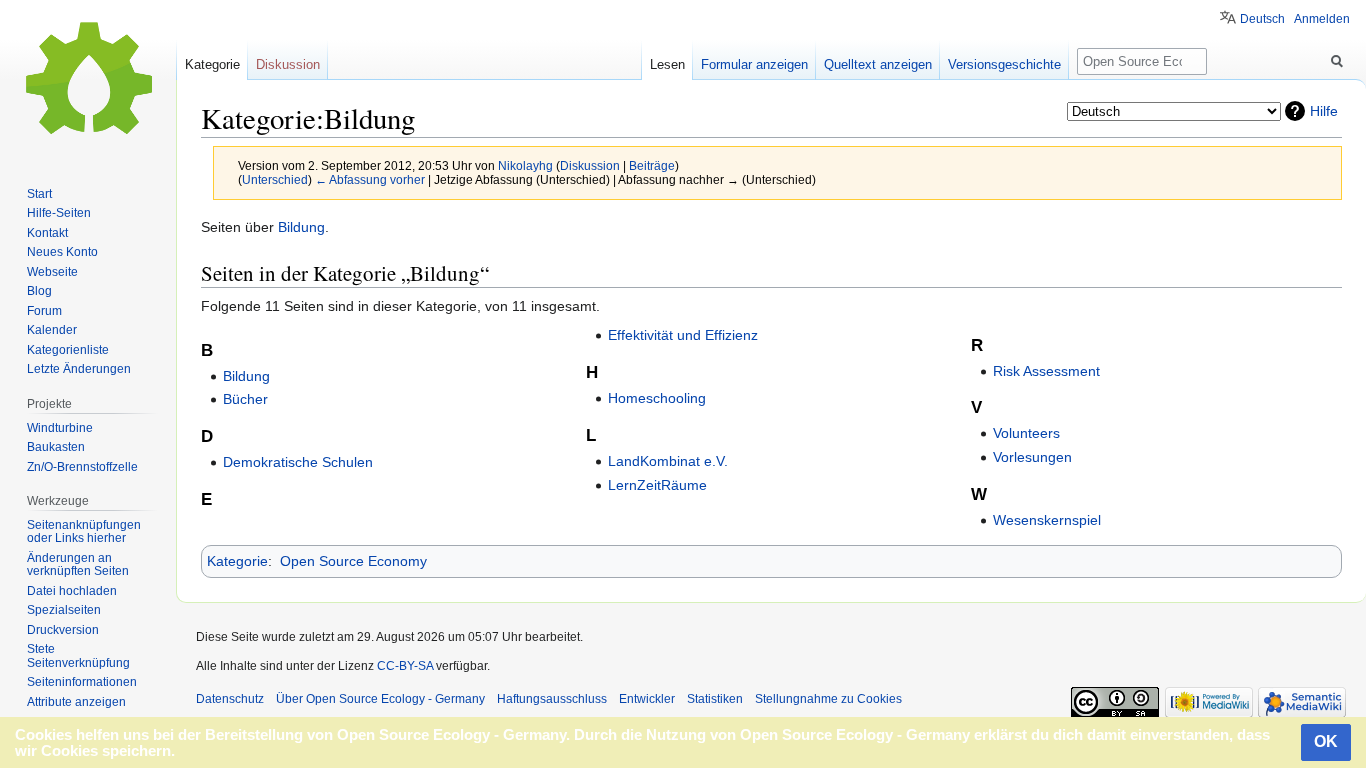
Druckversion (63, 630)
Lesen (667, 64)
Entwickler (647, 699)
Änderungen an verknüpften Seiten (78, 565)
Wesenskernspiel (1047, 520)
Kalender (52, 330)
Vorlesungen (1032, 457)
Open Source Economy (353, 561)
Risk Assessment (1046, 371)
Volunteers (1026, 433)
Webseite (52, 272)
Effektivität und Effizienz (683, 335)
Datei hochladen (72, 591)
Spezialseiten (64, 610)
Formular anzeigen (754, 64)
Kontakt (47, 233)
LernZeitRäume (657, 485)
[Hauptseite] (88, 80)
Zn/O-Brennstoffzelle (82, 467)
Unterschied (275, 179)
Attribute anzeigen (76, 702)
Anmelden (1322, 19)
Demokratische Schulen (298, 462)
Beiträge (652, 165)
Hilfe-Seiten (59, 213)
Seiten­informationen (82, 682)
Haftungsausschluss (552, 699)
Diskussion (590, 165)
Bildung (301, 227)
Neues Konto (62, 252)
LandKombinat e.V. (668, 461)
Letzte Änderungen (79, 369)
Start (39, 194)
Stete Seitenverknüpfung (78, 656)
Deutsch (1262, 19)
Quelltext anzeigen (878, 64)
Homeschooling (657, 398)
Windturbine (60, 428)
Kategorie (237, 561)
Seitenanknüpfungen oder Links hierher (84, 532)
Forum (44, 311)
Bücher (245, 399)
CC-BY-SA (405, 666)
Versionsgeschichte (1004, 64)
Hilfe (1324, 111)
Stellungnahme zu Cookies (828, 699)
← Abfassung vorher (370, 179)
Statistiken (715, 699)
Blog (39, 291)
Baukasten (56, 447)
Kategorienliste (68, 350)
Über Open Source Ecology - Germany (380, 699)
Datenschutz (230, 699)
